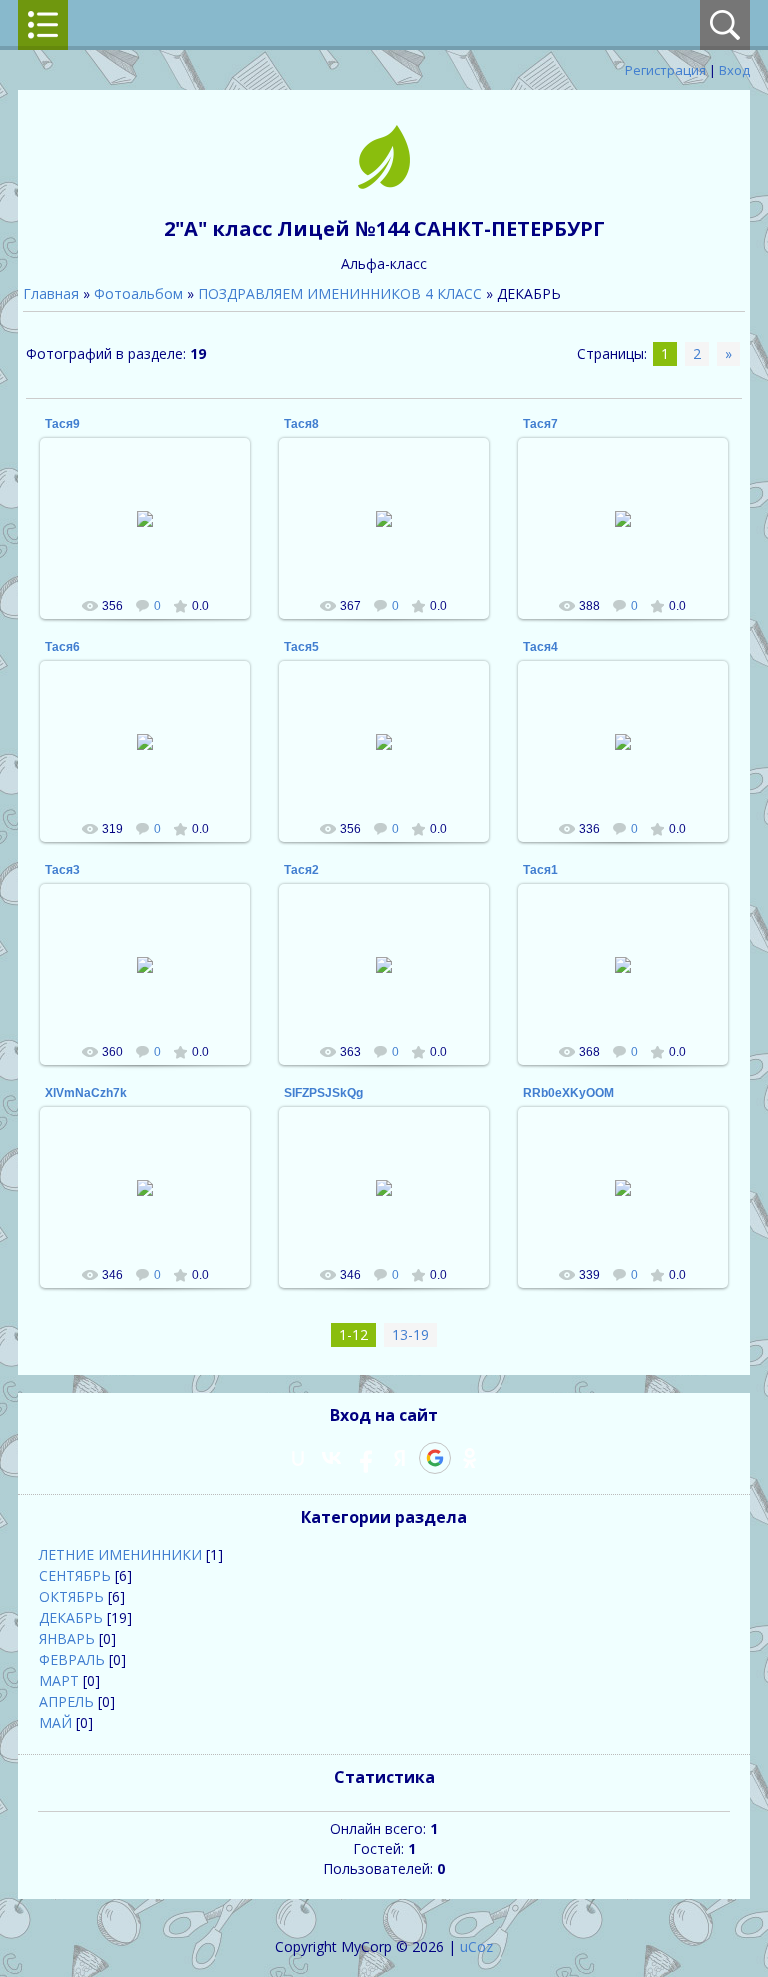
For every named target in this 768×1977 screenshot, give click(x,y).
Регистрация (665, 70)
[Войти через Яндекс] (400, 1458)
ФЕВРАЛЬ (72, 1659)
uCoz (476, 1946)
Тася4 (540, 647)
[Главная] (384, 183)
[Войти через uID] (298, 1458)
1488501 (154, 535)
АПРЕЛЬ (66, 1701)
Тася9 (62, 424)
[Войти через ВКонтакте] (332, 1458)
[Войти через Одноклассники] (470, 1458)
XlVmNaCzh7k (86, 1093)
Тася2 (301, 870)
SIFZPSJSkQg (323, 1093)
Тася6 (62, 647)
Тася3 (62, 870)
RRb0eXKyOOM (568, 1093)
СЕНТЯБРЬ (75, 1575)
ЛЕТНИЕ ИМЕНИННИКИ (120, 1554)
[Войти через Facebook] (366, 1458)
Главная (51, 293)
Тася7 (540, 424)
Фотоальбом (138, 293)
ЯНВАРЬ (67, 1638)
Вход (734, 70)
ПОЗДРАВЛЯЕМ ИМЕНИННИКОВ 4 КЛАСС (340, 293)
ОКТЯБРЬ (71, 1596)
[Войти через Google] (435, 1458)
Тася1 (540, 870)
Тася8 (301, 424)
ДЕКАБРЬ (71, 1617)
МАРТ (59, 1680)
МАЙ (55, 1722)
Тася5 (301, 647)
